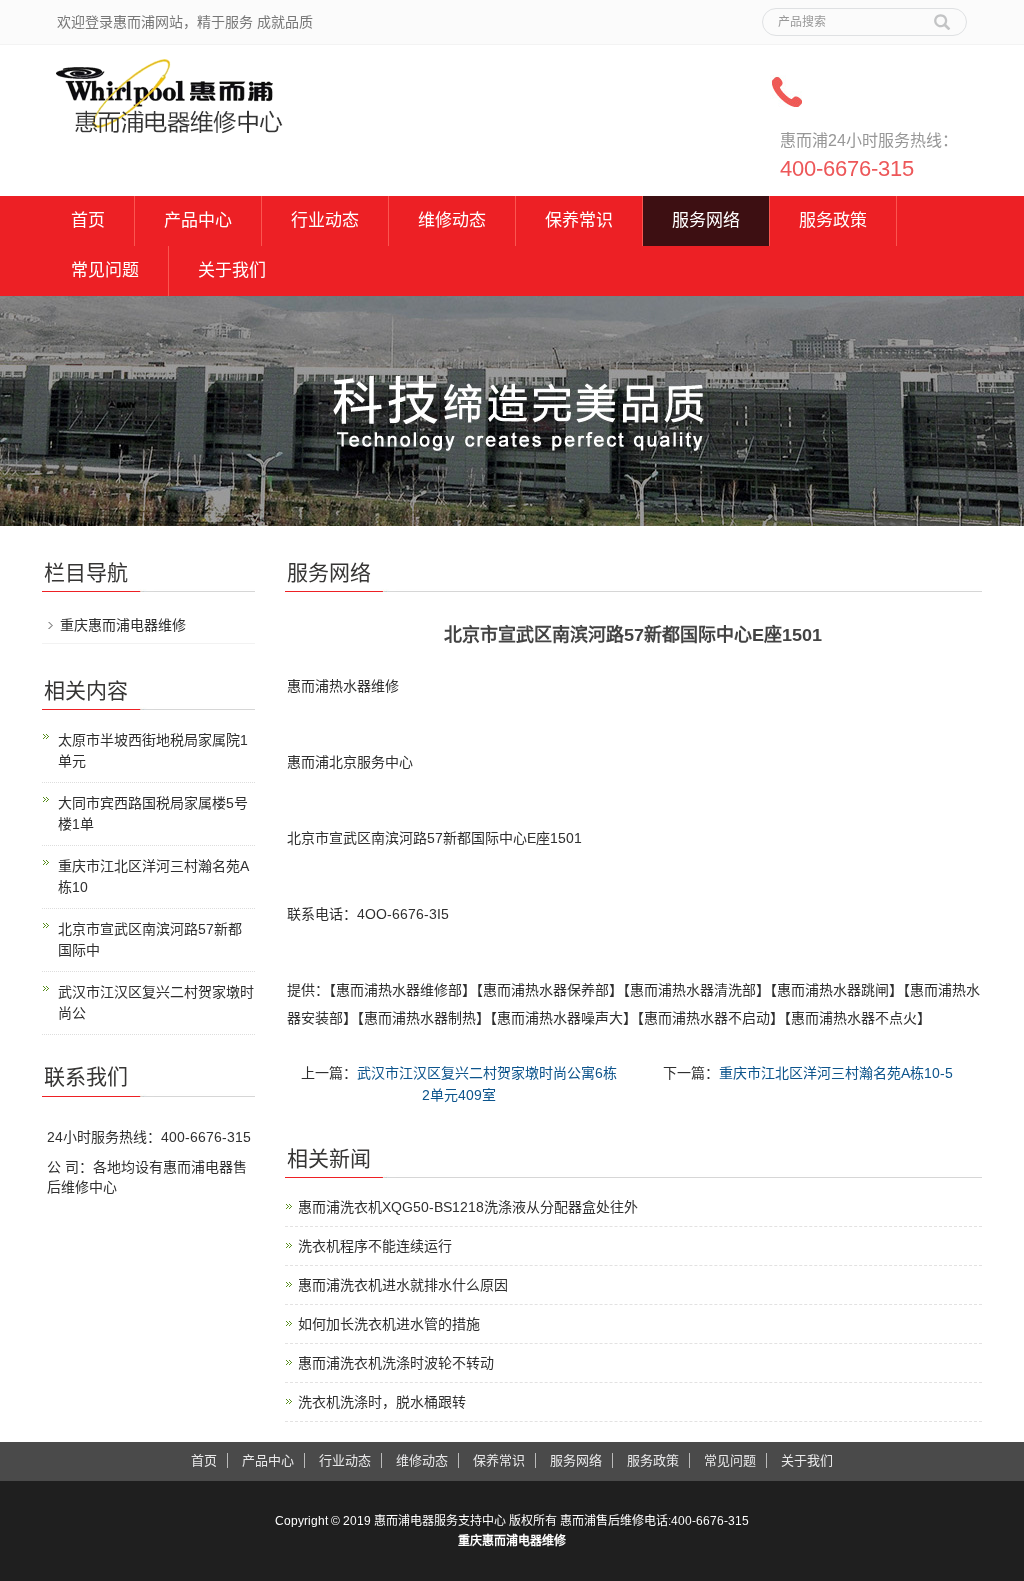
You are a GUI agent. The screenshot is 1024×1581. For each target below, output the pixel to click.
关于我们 (232, 270)
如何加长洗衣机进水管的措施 (389, 1324)
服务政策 (833, 220)
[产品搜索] (942, 15)
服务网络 (706, 220)
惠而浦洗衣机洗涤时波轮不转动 (396, 1363)
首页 (88, 220)
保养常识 (579, 220)
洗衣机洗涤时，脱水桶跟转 (382, 1402)
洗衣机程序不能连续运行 (375, 1246)
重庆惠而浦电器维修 (123, 625)
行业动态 (325, 220)
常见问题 (105, 270)
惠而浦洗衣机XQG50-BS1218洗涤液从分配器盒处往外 (468, 1207)
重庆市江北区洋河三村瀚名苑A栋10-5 (836, 1073)
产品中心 (198, 220)
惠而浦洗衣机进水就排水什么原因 (403, 1285)
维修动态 (452, 220)
